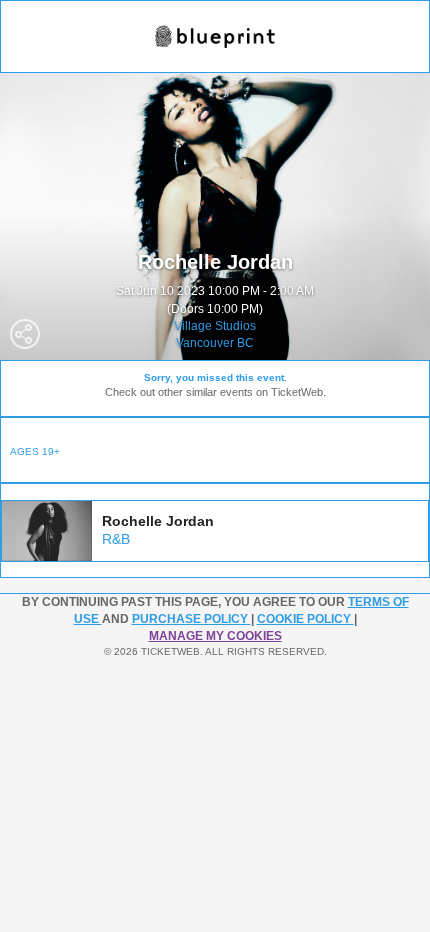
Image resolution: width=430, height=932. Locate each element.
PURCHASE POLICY (191, 619)
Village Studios (215, 326)
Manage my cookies (215, 636)
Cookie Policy (305, 619)
